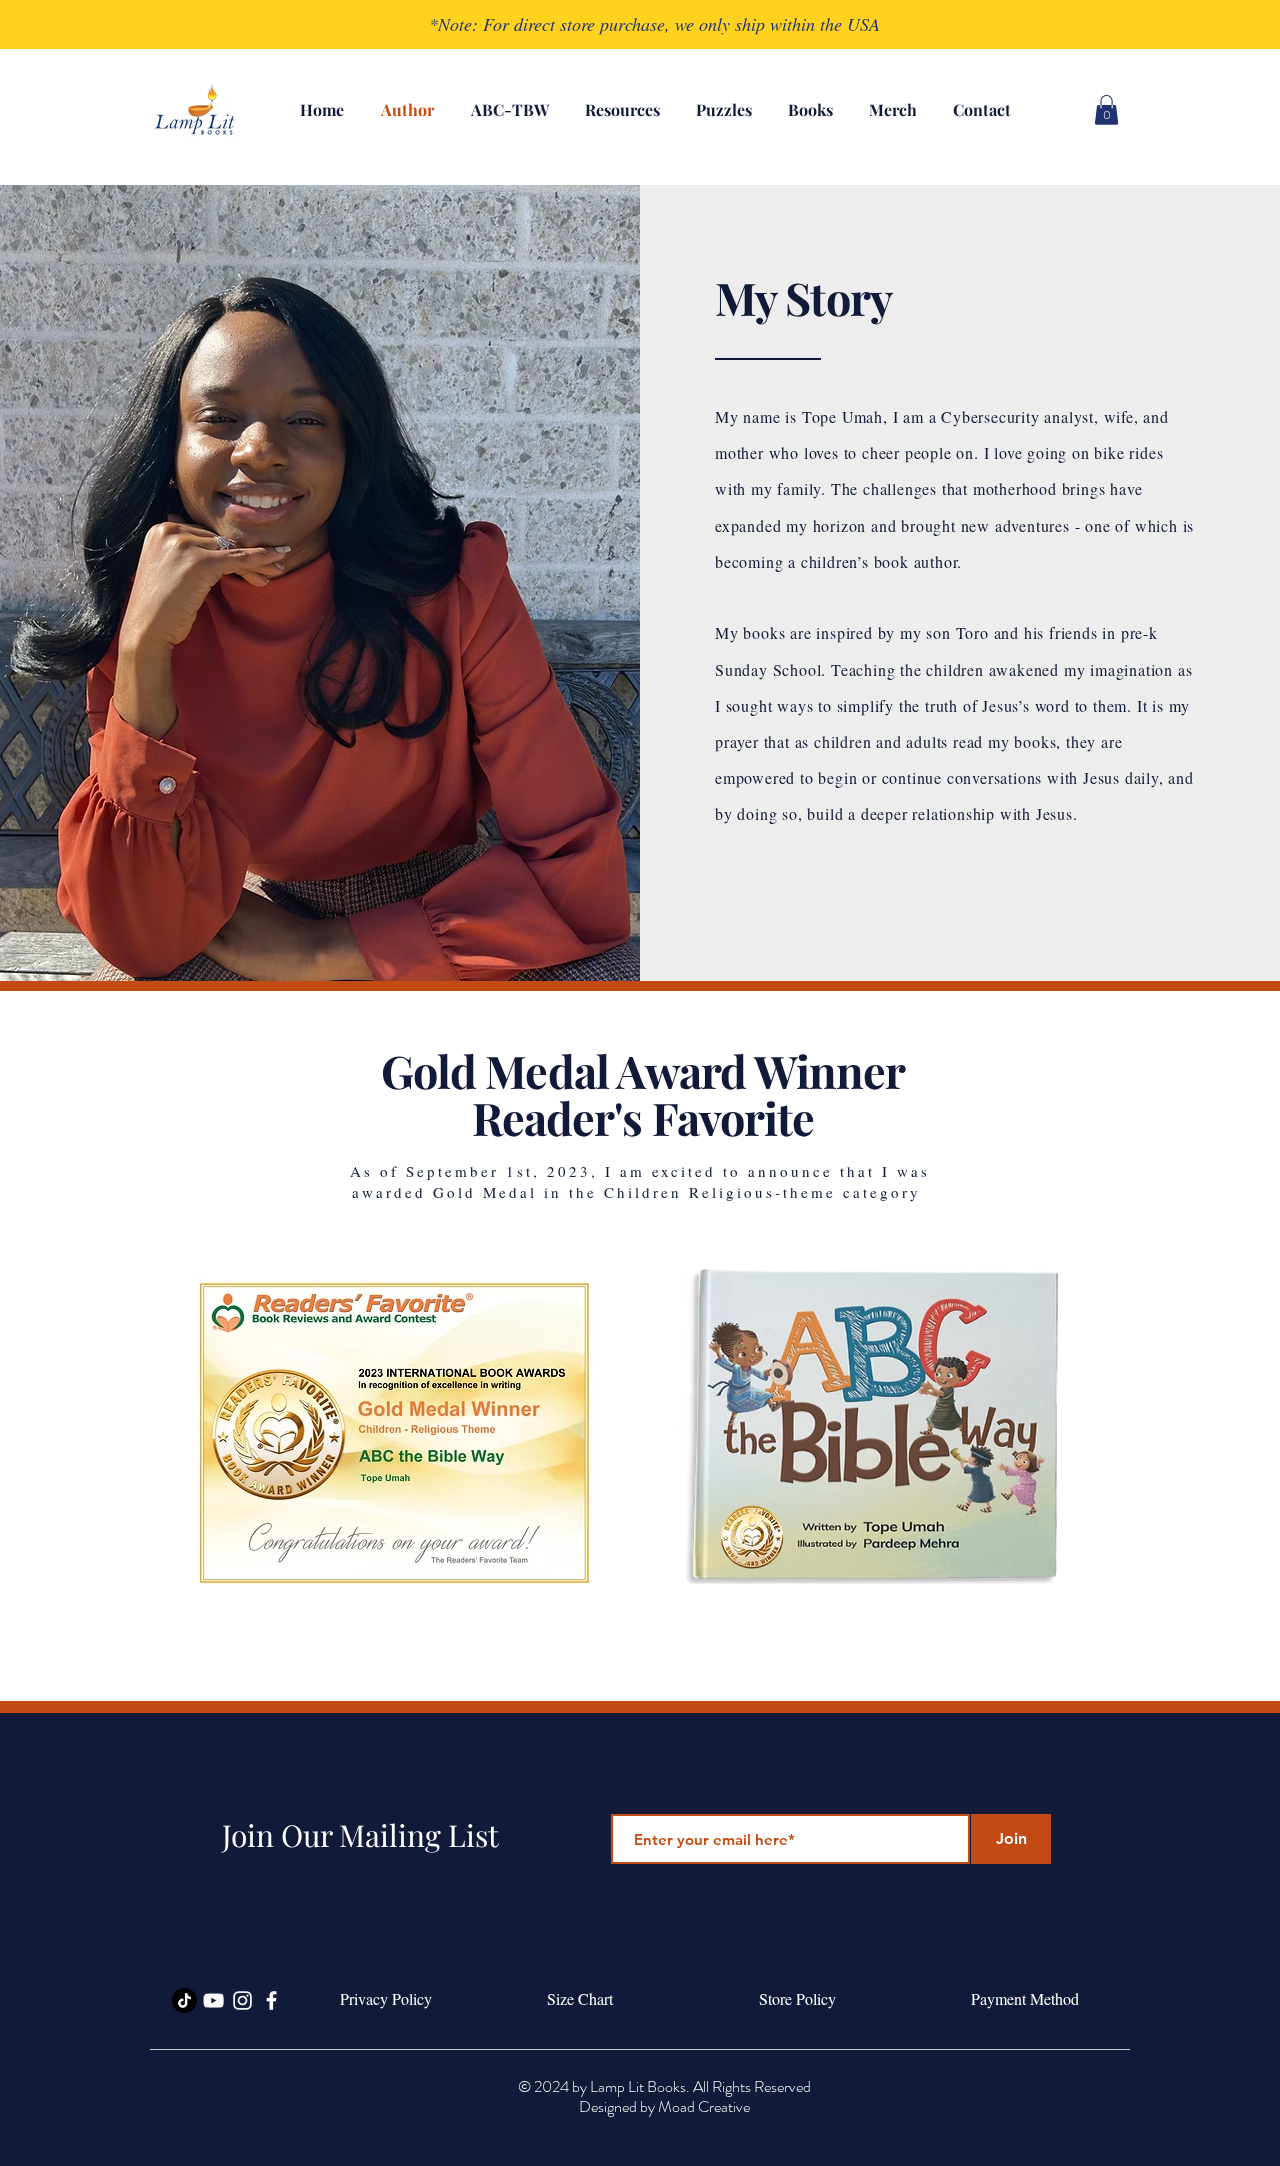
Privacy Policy (383, 1998)
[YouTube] (213, 2000)
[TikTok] (184, 2000)
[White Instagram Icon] (242, 2000)
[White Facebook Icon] (271, 2000)
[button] (1106, 110)
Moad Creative (704, 2106)
